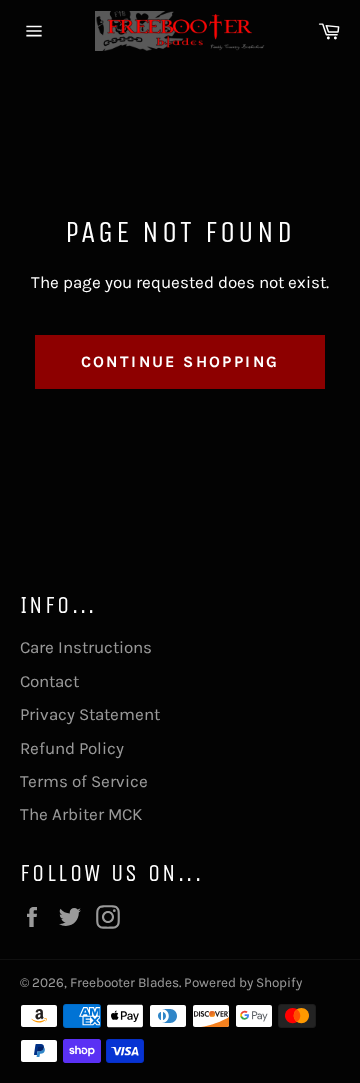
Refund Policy (72, 748)
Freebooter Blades (124, 982)
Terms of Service (84, 781)
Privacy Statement (90, 714)
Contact (49, 681)
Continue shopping (180, 361)
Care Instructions (86, 647)
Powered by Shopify (243, 982)
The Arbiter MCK (81, 814)
